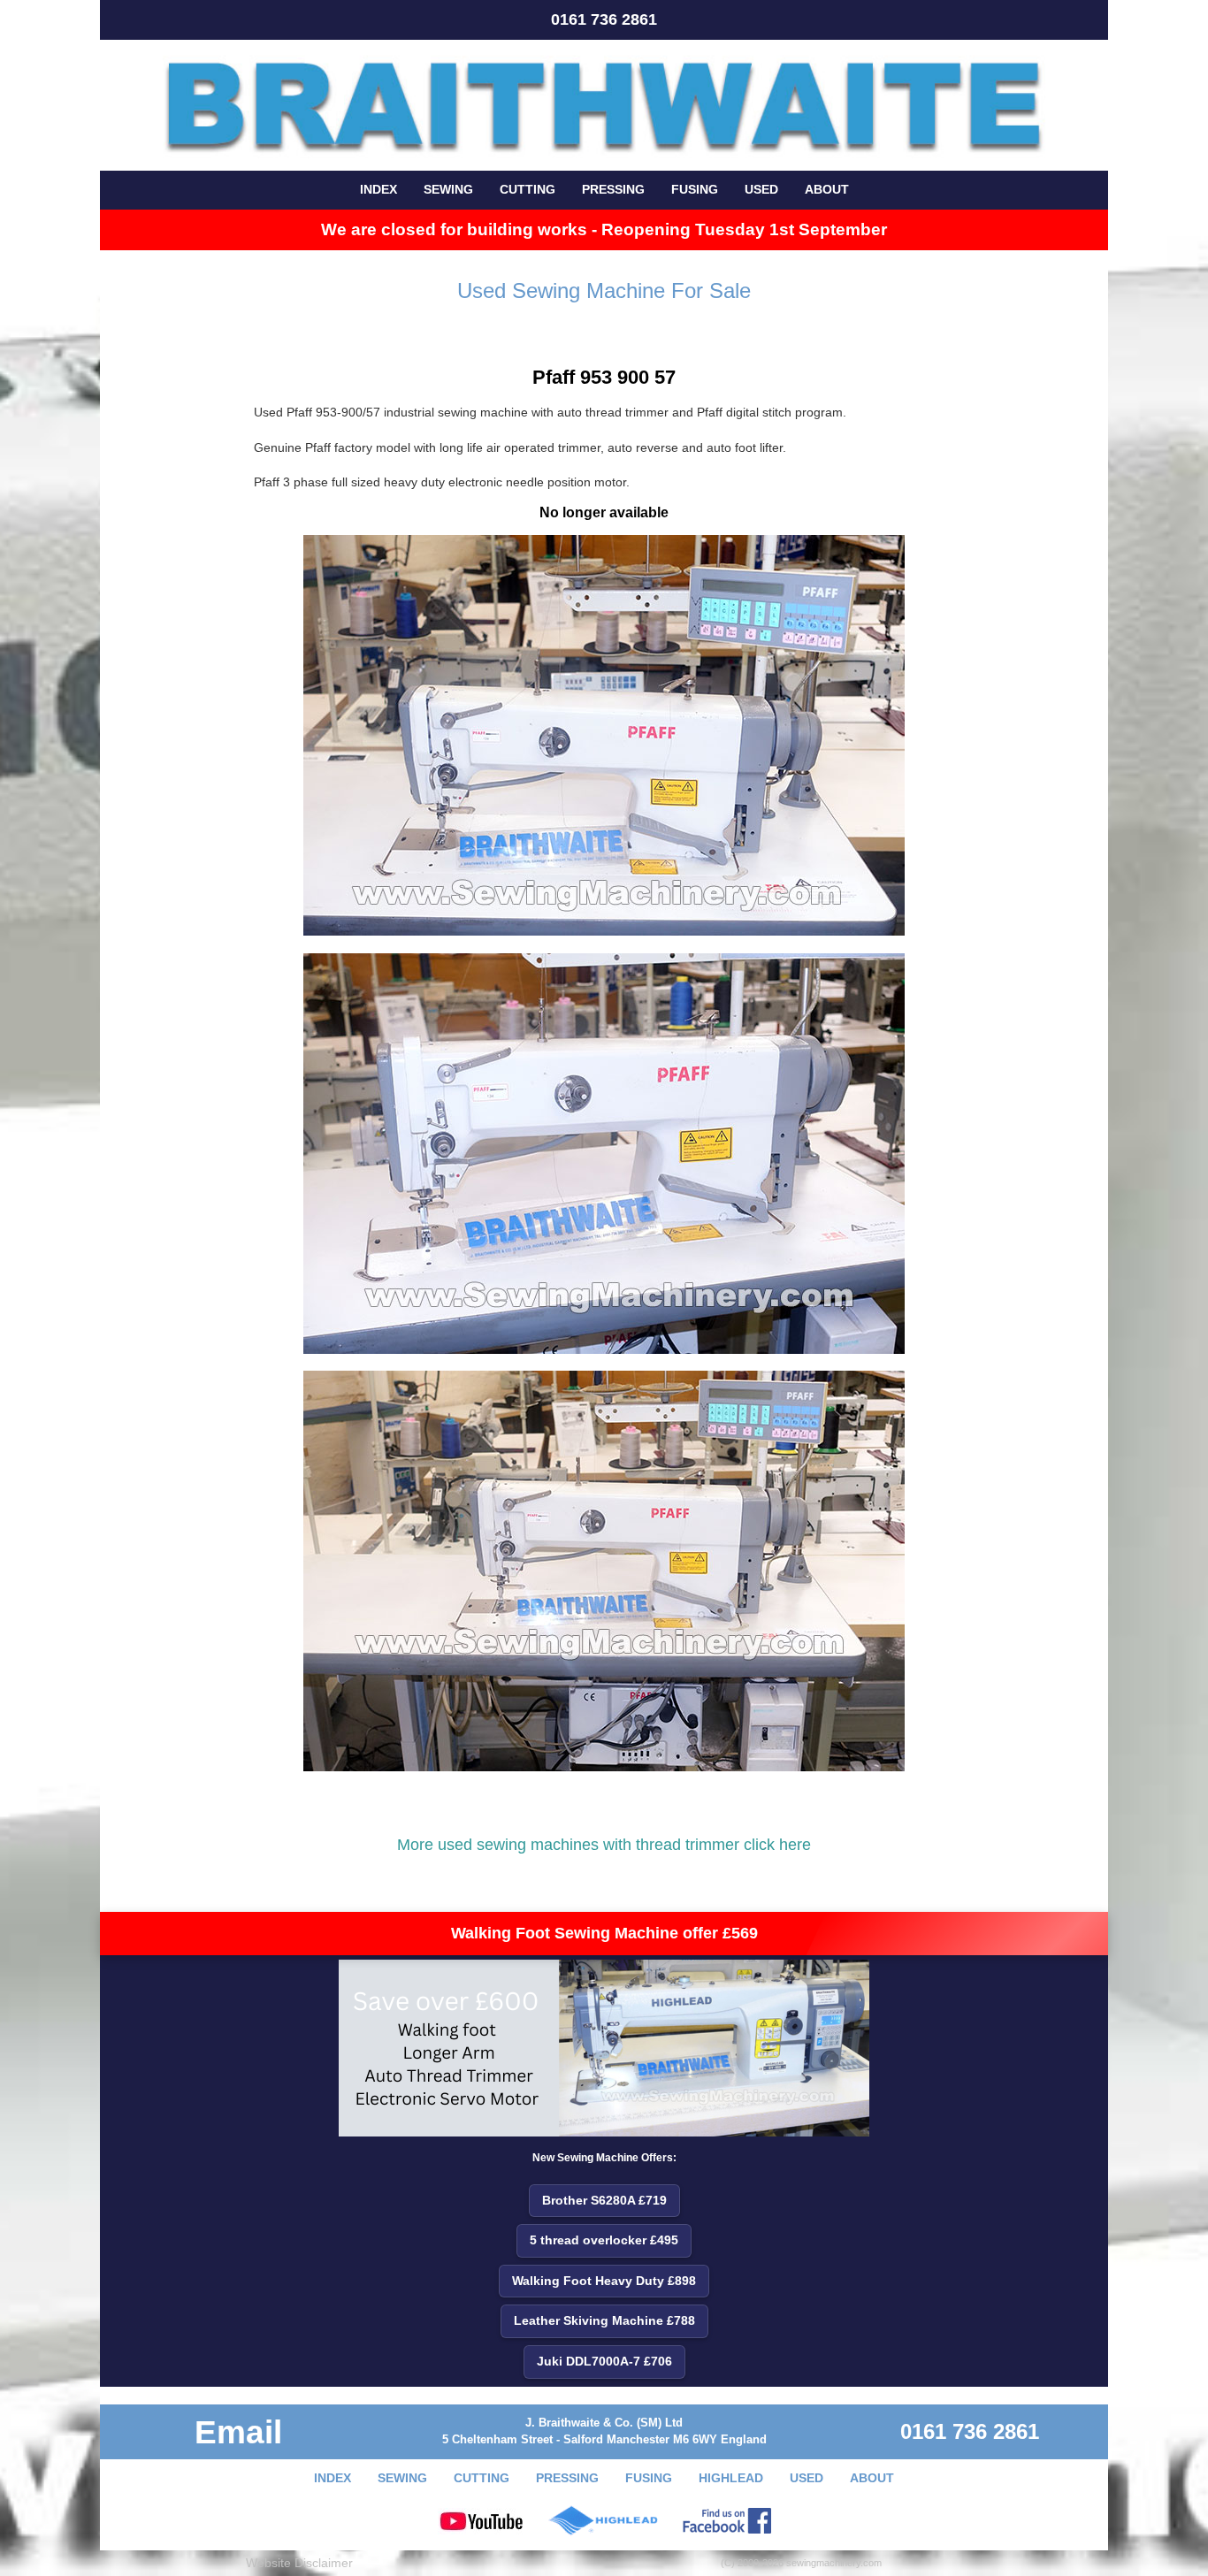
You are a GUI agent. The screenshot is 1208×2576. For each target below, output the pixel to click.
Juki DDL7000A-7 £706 (604, 2361)
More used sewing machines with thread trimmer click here (604, 1845)
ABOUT (827, 189)
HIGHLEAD (731, 2478)
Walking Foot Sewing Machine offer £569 (604, 1933)
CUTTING (528, 189)
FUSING (695, 189)
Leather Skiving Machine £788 (604, 2320)
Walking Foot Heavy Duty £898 (604, 2281)
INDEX (378, 189)
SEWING (448, 189)
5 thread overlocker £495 (604, 2240)
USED (761, 189)
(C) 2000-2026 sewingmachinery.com (801, 2563)
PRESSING (613, 189)
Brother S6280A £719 (604, 2200)
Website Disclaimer (299, 2563)
